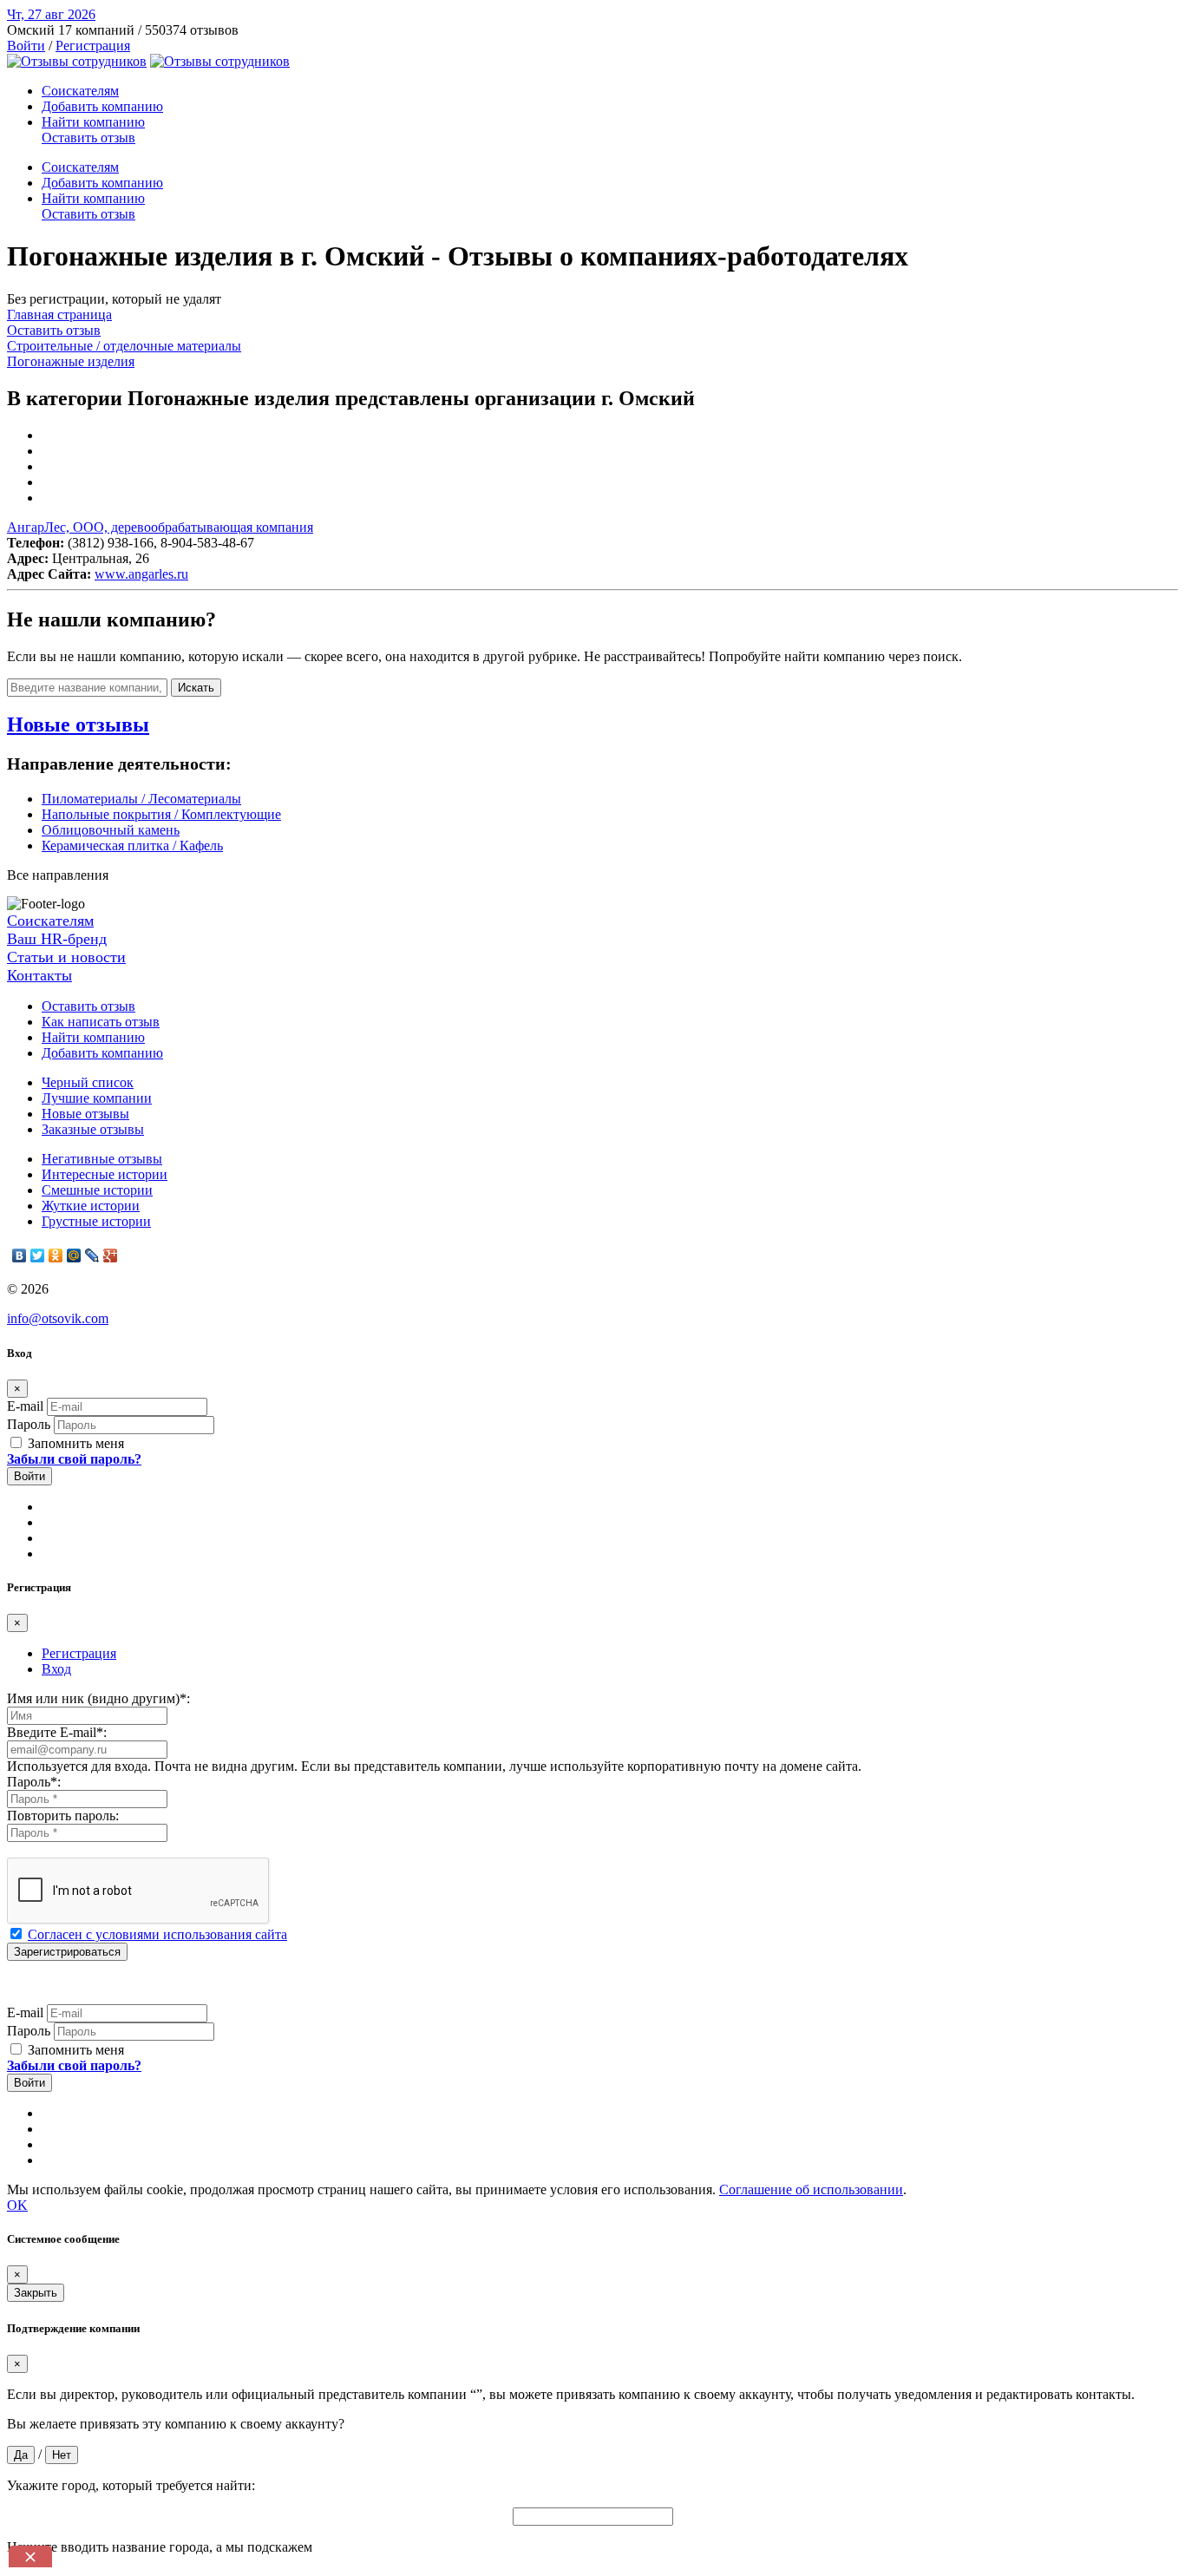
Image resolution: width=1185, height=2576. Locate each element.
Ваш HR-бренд (57, 939)
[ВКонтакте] (20, 1255)
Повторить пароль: (63, 1816)
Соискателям (80, 91)
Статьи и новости (66, 957)
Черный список (88, 1082)
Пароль (29, 1424)
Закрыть (36, 2293)
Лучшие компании (97, 1098)
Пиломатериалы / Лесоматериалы (141, 799)
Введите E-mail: (57, 1732)
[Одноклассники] (56, 1255)
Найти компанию (93, 122)
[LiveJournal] (92, 1255)
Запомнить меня (74, 1443)
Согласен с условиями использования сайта (157, 1934)
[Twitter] (38, 1255)
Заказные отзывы (93, 1129)
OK (17, 2205)
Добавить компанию (102, 106)
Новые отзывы (85, 1114)
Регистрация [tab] (79, 1653)
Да (21, 2455)
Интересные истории (105, 1174)
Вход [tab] (56, 1669)
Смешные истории (97, 1190)
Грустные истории (96, 1221)
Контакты (39, 975)
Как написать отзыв (101, 1022)
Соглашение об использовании (811, 2189)
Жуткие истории (91, 1206)
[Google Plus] (111, 1255)
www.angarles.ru (141, 574)
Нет (62, 2455)
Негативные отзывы (102, 1159)
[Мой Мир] (74, 1255)
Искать (196, 688)
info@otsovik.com (58, 1318)
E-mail (25, 1406)
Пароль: (34, 1782)
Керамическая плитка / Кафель (132, 846)
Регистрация (93, 46)
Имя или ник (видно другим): (98, 1698)
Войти (26, 46)
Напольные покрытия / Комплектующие (161, 814)
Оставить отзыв (88, 138)
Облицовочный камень (111, 830)
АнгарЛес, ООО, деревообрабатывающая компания (160, 527)
